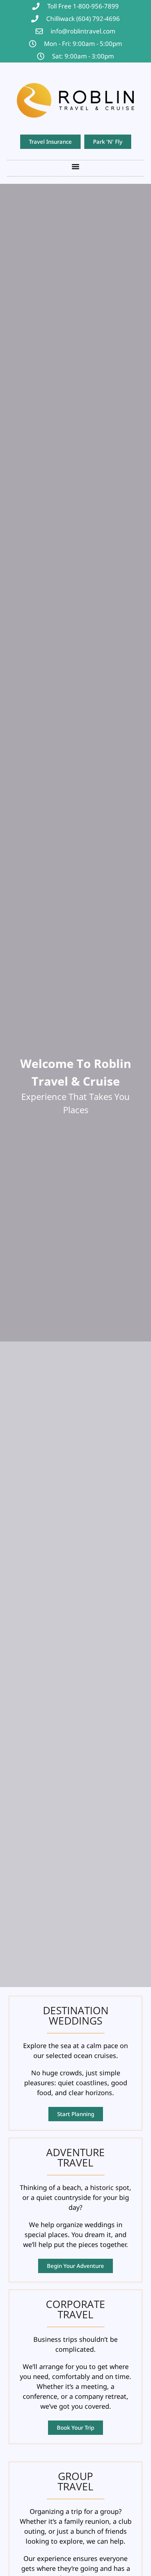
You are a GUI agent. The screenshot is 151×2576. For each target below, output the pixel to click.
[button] (76, 166)
